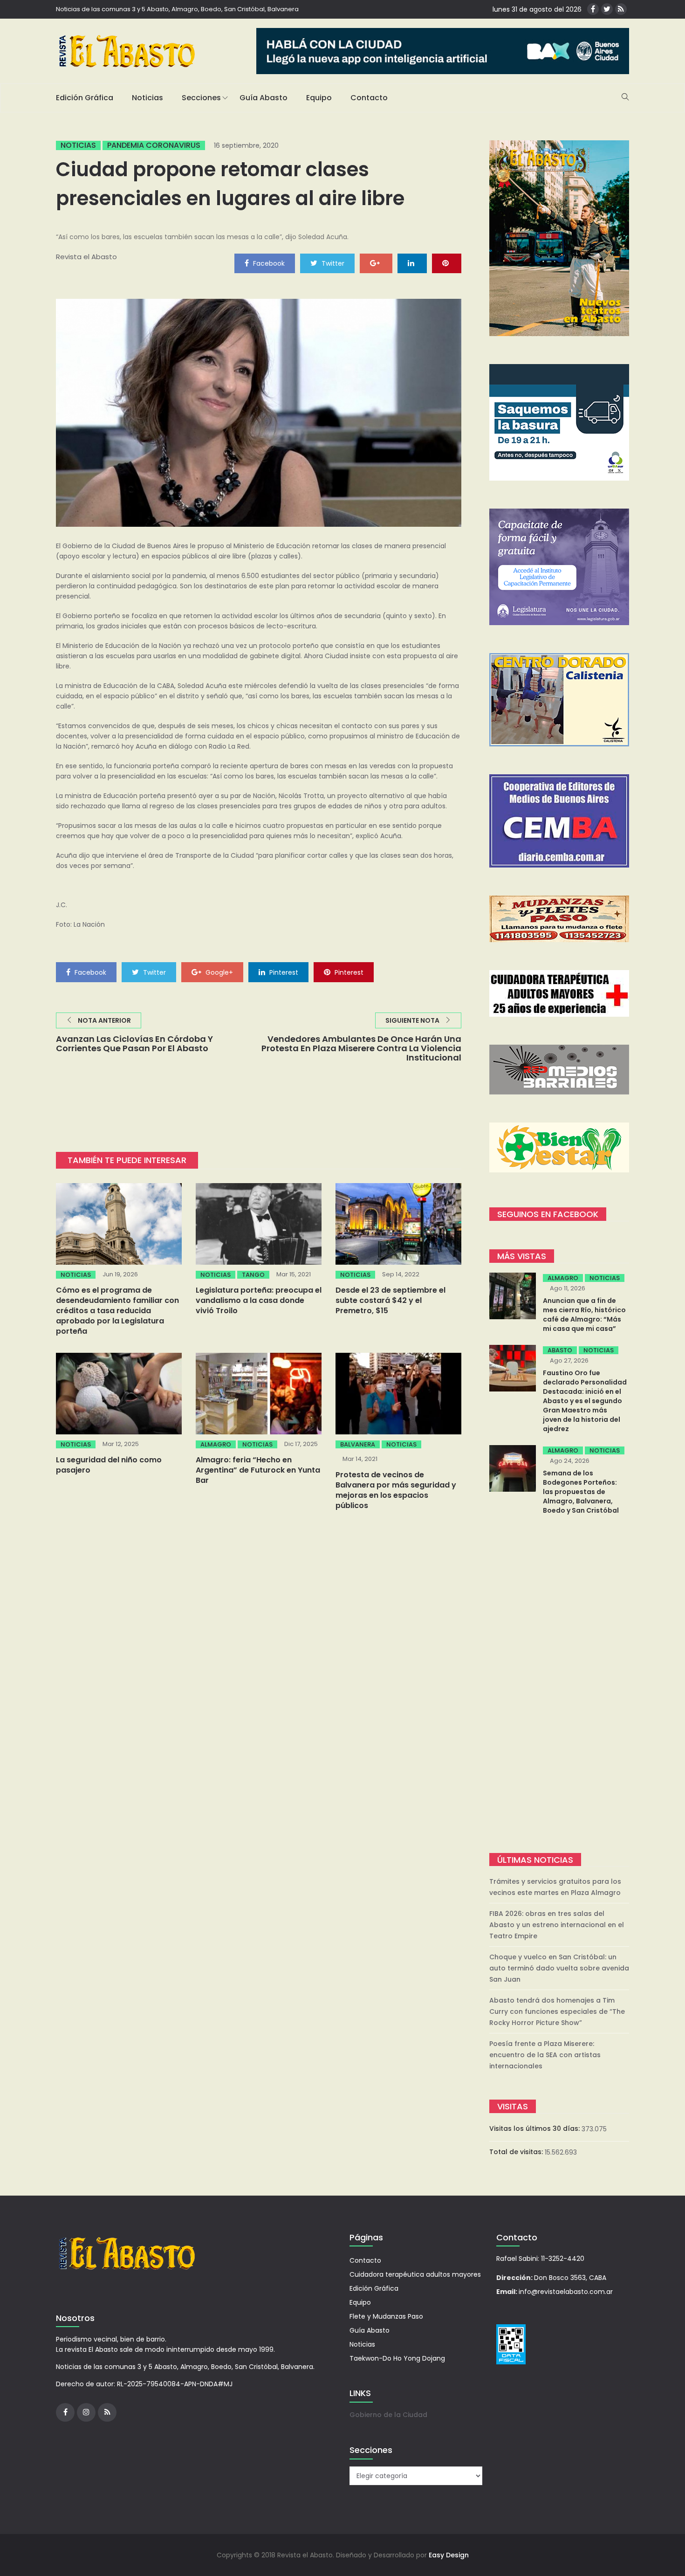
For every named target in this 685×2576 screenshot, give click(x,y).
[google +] (376, 263)
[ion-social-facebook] (593, 9)
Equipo (319, 98)
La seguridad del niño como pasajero (109, 1465)
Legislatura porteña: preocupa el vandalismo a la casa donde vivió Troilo (259, 1300)
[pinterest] (447, 263)
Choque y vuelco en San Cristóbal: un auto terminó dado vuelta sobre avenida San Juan (559, 1968)
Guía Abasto (264, 98)
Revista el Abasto (86, 257)
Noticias (147, 98)
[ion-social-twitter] (607, 9)
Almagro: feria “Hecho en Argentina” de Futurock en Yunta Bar (258, 1470)
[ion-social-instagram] (86, 2412)
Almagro (216, 1444)
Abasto (560, 1350)
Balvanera (358, 1444)
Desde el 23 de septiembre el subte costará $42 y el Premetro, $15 (390, 1300)
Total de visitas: (517, 2152)
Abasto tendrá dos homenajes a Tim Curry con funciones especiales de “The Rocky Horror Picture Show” (557, 2011)
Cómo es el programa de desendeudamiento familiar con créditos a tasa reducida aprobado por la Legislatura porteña (117, 1311)
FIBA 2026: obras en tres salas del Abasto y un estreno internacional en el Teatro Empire (557, 1925)
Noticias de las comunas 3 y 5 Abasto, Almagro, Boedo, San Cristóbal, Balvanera (177, 9)
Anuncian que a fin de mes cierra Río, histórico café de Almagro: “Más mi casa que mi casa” (584, 1315)
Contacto (369, 98)
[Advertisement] (559, 1685)
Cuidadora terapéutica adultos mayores (415, 2274)
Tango (253, 1275)
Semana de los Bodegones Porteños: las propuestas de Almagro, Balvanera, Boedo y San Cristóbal (581, 1492)
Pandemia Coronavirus (154, 145)
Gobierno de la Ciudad (388, 2415)
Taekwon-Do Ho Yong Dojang (397, 2358)
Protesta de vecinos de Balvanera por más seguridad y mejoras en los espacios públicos (396, 1490)
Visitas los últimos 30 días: (535, 2128)
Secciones (201, 98)
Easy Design (449, 2555)
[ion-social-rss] (621, 9)
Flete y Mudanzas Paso (386, 2316)
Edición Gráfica (85, 98)
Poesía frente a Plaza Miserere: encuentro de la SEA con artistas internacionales (545, 2055)
